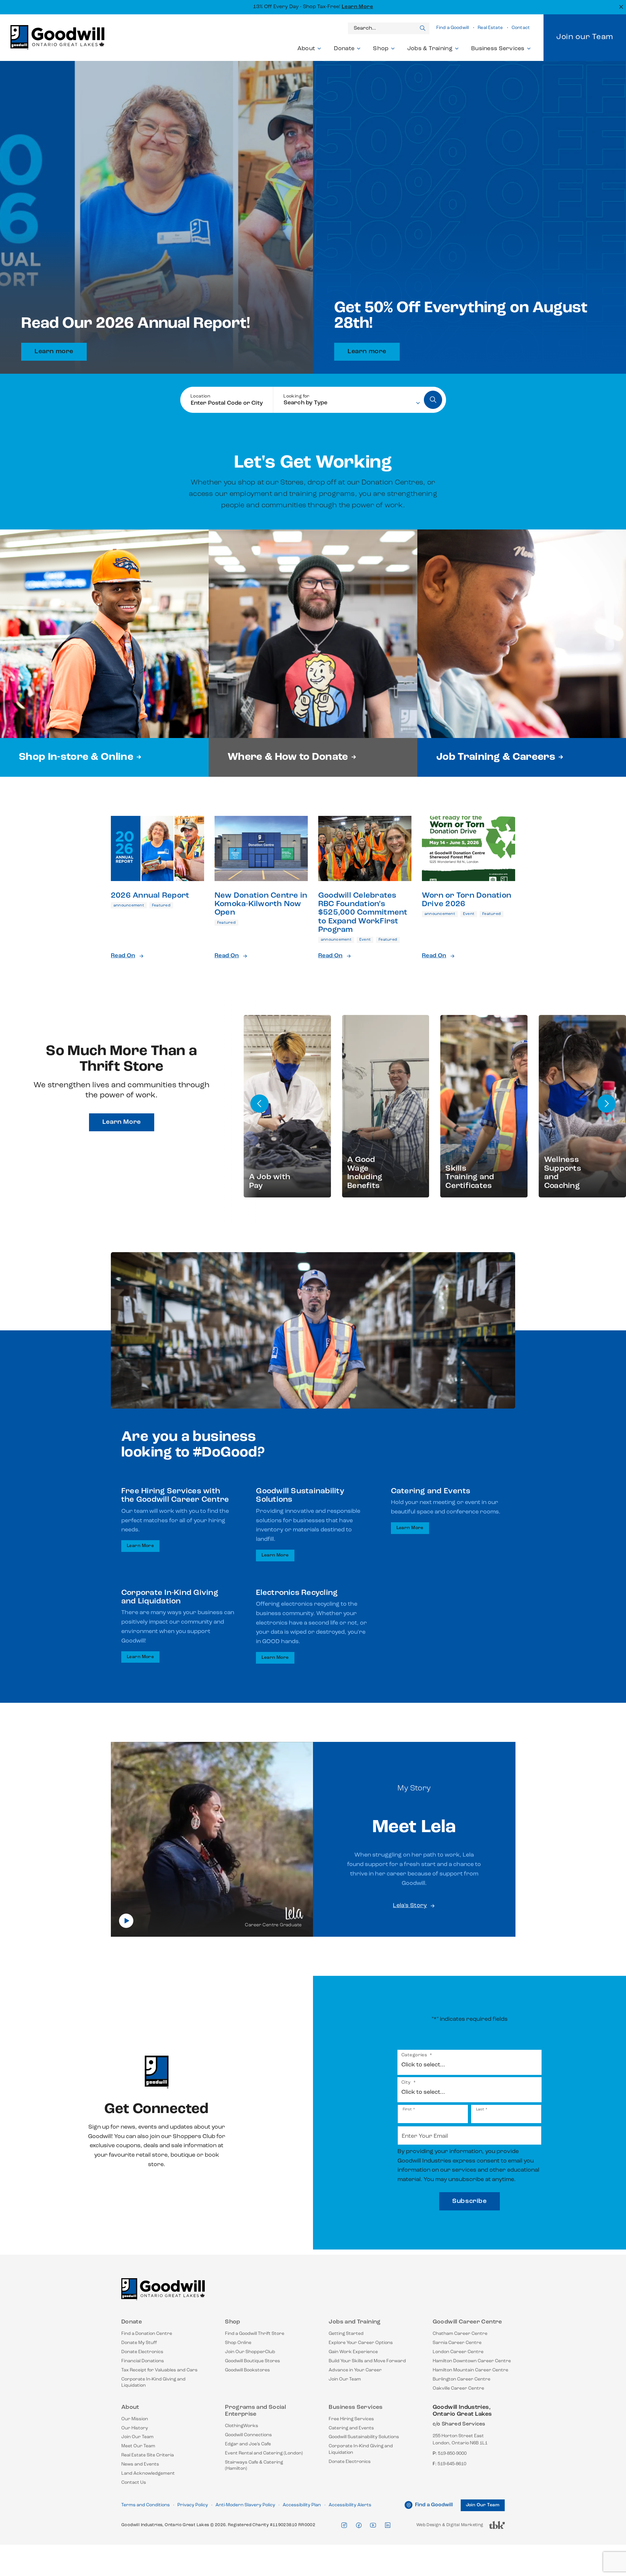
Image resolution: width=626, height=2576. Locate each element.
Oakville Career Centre (458, 2388)
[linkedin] (388, 2525)
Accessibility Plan (302, 2505)
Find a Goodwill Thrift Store (255, 2334)
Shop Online (238, 2343)
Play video (126, 1921)
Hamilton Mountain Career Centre (470, 2370)
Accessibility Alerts (350, 2505)
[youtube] (373, 2525)
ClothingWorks (242, 2426)
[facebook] (359, 2525)
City (409, 2083)
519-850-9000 (452, 2454)
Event (365, 940)
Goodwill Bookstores (247, 2370)
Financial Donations (143, 2361)
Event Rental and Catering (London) (264, 2453)
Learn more (54, 352)
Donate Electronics (142, 2352)
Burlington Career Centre (462, 2379)
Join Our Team (345, 2379)
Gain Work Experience (353, 2352)
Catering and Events (351, 2428)
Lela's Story (410, 1906)
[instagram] (344, 2525)
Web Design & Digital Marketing (450, 2527)
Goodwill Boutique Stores (253, 2361)
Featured (161, 905)
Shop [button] (381, 49)
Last (480, 2109)
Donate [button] (344, 49)
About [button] (306, 49)
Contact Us (134, 2483)
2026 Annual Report (150, 896)
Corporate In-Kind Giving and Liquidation (153, 2383)
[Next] (606, 1104)
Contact (521, 28)
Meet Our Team (138, 2446)
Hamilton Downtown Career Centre (472, 2361)
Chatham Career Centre (460, 2334)
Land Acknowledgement (148, 2474)
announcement (129, 905)
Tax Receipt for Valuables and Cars (159, 2370)
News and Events (140, 2464)
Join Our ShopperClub (250, 2352)
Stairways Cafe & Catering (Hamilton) (254, 2466)
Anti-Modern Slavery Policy (245, 2505)
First (407, 2109)
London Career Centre (458, 2352)
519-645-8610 (452, 2464)
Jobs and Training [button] (355, 2322)
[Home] (163, 2292)
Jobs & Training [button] (430, 49)
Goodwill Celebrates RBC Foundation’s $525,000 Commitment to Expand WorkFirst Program (363, 913)
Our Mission (135, 2419)
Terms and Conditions (146, 2505)
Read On (123, 956)
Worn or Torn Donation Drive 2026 (467, 900)
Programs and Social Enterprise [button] (255, 2411)
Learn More (358, 7)
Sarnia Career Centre (457, 2343)
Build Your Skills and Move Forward (367, 2361)
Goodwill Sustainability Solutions (364, 2437)
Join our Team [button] (585, 37)
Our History (135, 2428)
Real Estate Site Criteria (148, 2455)
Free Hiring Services (351, 2419)
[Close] (620, 6)
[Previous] (260, 1104)
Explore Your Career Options (361, 2343)
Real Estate (490, 28)
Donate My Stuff (139, 2343)
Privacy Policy (193, 2505)
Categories (417, 2055)
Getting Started (346, 2334)
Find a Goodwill (453, 28)
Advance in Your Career (355, 2370)
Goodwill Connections (248, 2435)
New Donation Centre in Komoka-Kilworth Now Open (261, 904)
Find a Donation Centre (147, 2334)
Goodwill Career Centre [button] (467, 2322)
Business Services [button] (498, 49)
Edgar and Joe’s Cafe (248, 2444)
